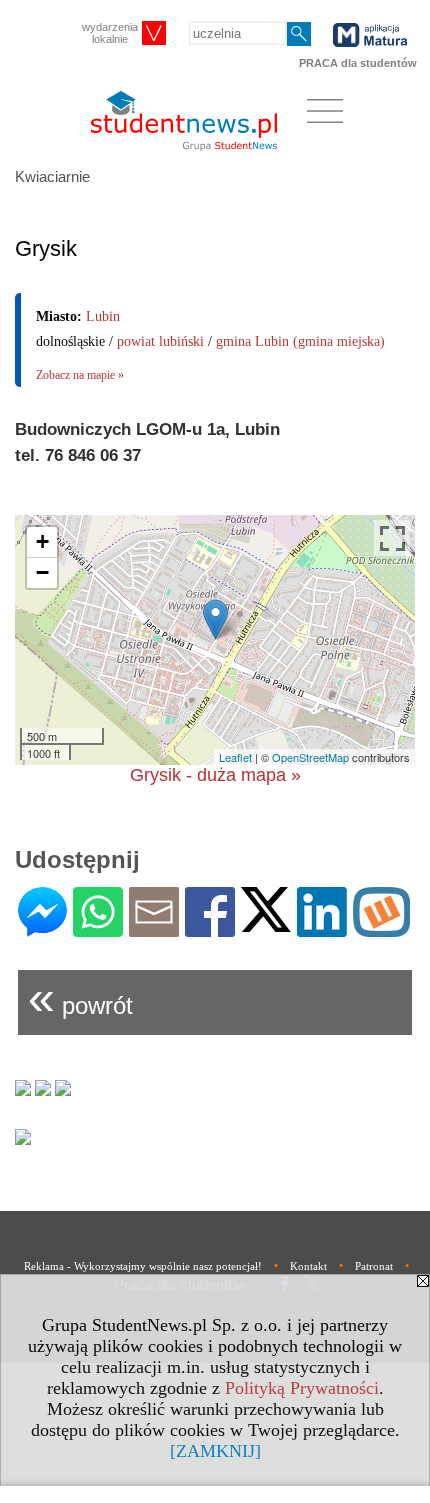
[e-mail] (154, 928)
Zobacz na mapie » (80, 375)
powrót (80, 997)
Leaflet (235, 757)
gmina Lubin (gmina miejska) (300, 341)
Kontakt (308, 1266)
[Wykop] (381, 928)
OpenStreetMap (310, 757)
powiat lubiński (160, 341)
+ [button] (42, 541)
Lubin (103, 316)
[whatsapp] (98, 928)
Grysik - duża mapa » (215, 775)
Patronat (374, 1266)
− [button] (42, 572)
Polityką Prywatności (302, 1388)
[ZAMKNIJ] (215, 1451)
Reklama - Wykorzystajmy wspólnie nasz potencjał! (143, 1266)
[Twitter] (266, 923)
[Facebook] (210, 928)
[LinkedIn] (322, 928)
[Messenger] (42, 928)
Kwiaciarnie (52, 176)
